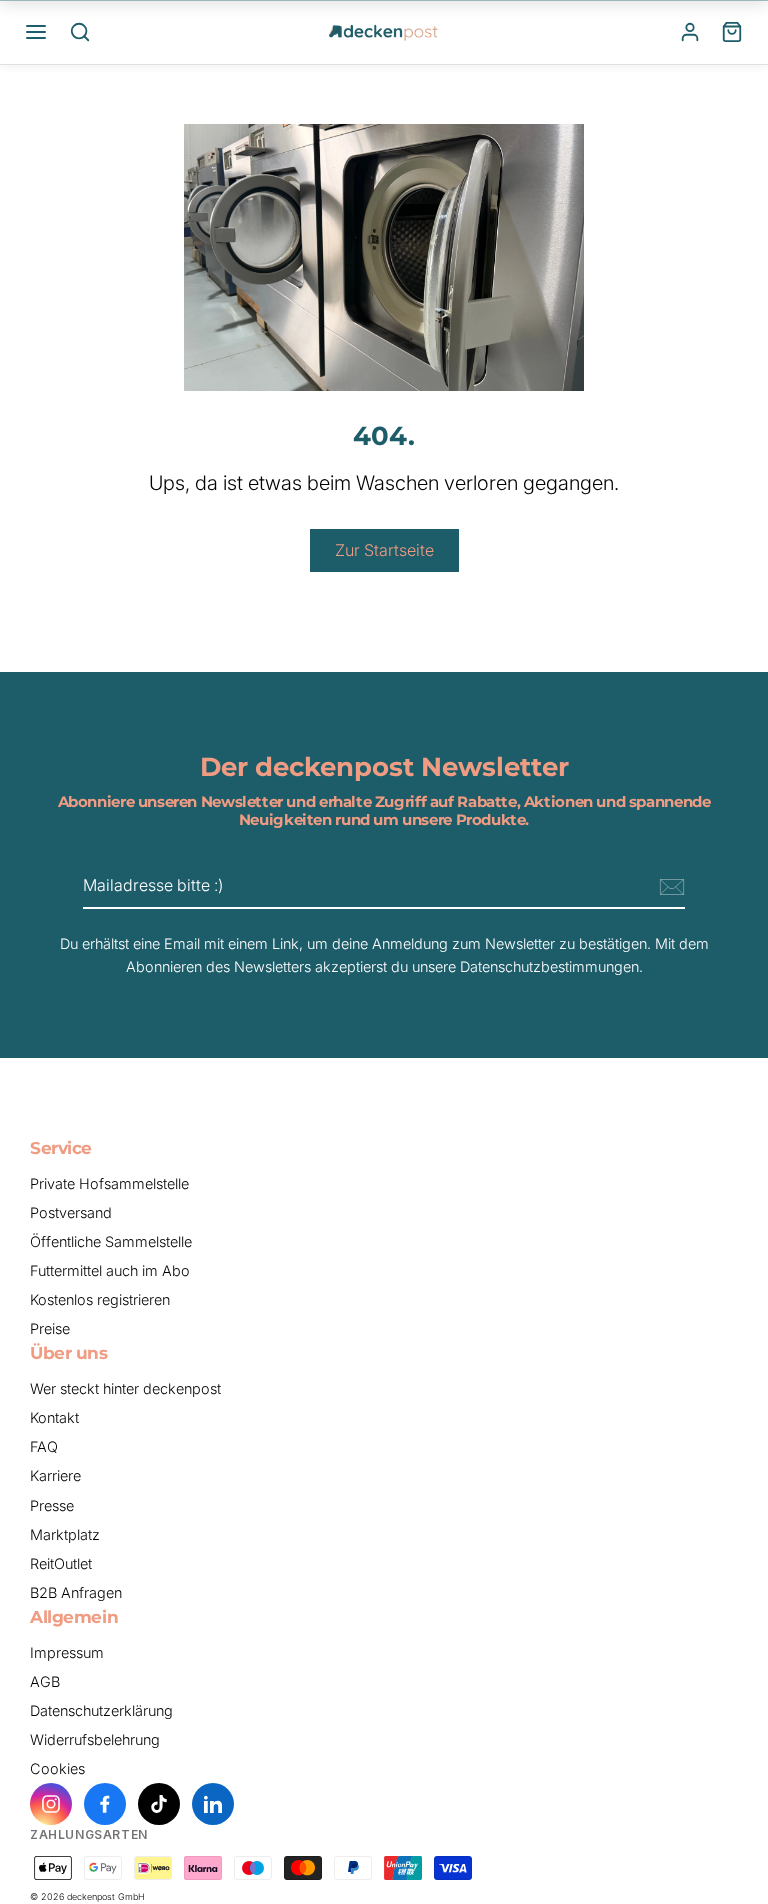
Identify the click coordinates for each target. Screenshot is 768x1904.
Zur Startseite (384, 550)
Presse (52, 1505)
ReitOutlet (61, 1563)
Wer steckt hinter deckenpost (125, 1388)
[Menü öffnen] (36, 32)
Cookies (57, 1768)
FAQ (44, 1446)
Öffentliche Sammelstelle (111, 1241)
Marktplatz (65, 1534)
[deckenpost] (384, 32)
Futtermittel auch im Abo (110, 1270)
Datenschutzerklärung (101, 1710)
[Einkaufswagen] (732, 32)
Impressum (67, 1652)
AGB (45, 1681)
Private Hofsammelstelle (109, 1183)
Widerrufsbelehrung (95, 1739)
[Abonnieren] (669, 887)
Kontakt (54, 1417)
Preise (50, 1328)
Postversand (71, 1212)
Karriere (55, 1475)
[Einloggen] (690, 32)
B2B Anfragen (76, 1592)
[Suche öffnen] (80, 32)
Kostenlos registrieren (100, 1299)
